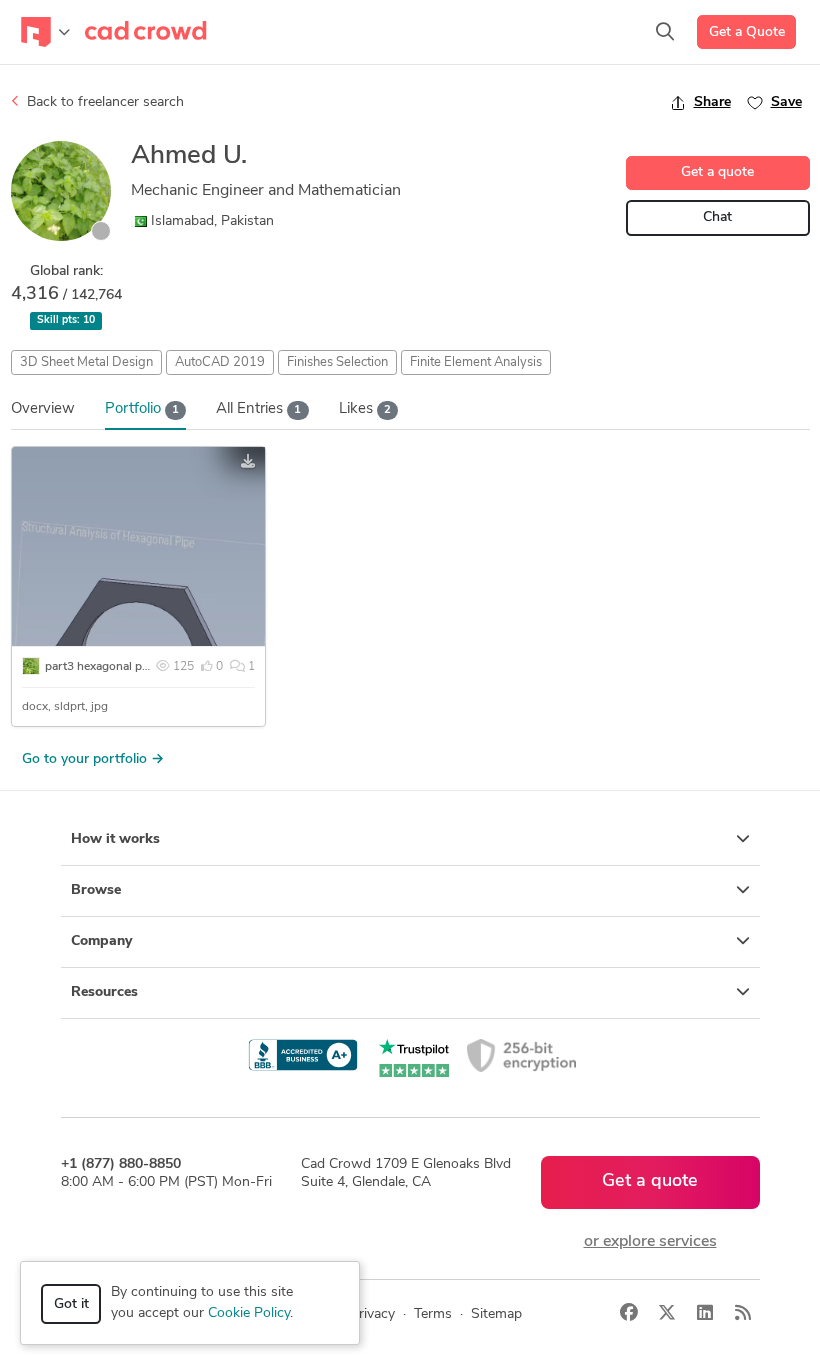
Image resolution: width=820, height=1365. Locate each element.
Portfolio (142, 409)
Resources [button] (104, 992)
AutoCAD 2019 (220, 362)
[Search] (665, 32)
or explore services (650, 1242)
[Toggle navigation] (45, 32)
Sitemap (496, 1314)
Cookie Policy (249, 1313)
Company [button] (101, 941)
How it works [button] (115, 839)
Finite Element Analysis (476, 362)
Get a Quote (747, 32)
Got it (71, 1304)
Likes (365, 409)
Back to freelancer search (103, 102)
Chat (717, 217)
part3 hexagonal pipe (101, 667)
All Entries (258, 409)
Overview (43, 409)
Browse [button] (96, 890)
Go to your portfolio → (93, 759)
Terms (433, 1314)
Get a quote (717, 172)
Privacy (372, 1314)
